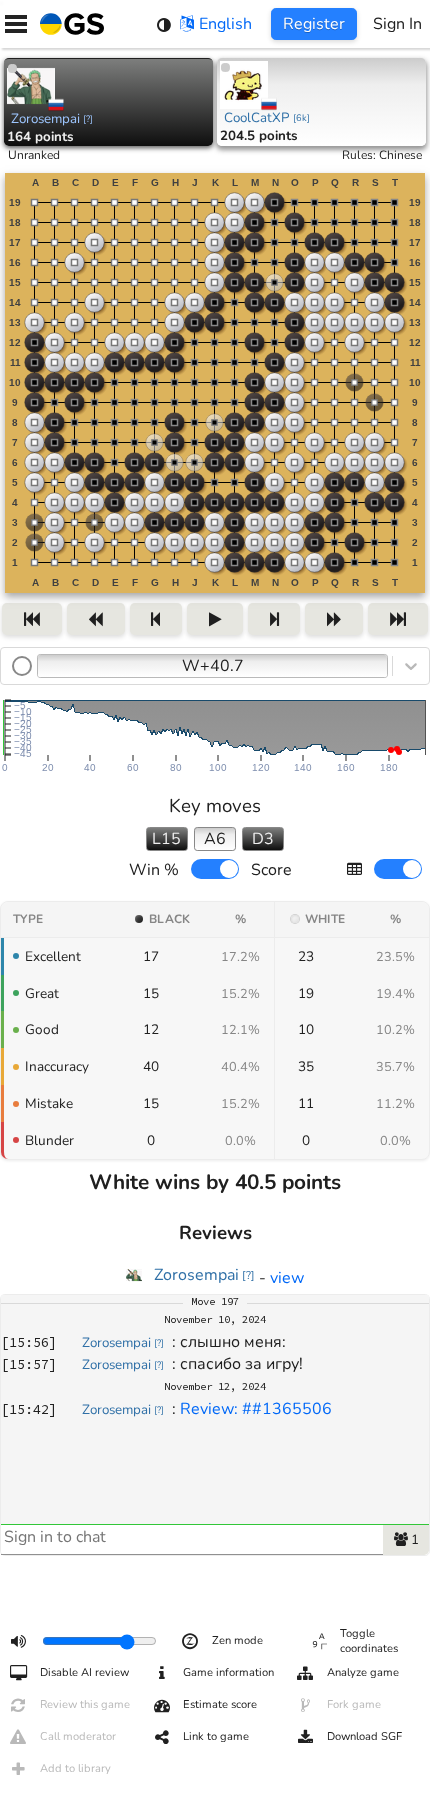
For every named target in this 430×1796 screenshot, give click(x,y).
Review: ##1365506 (256, 1409)
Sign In (397, 24)
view (287, 1278)
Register (314, 24)
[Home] (68, 24)
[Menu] (16, 24)
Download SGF (364, 1736)
